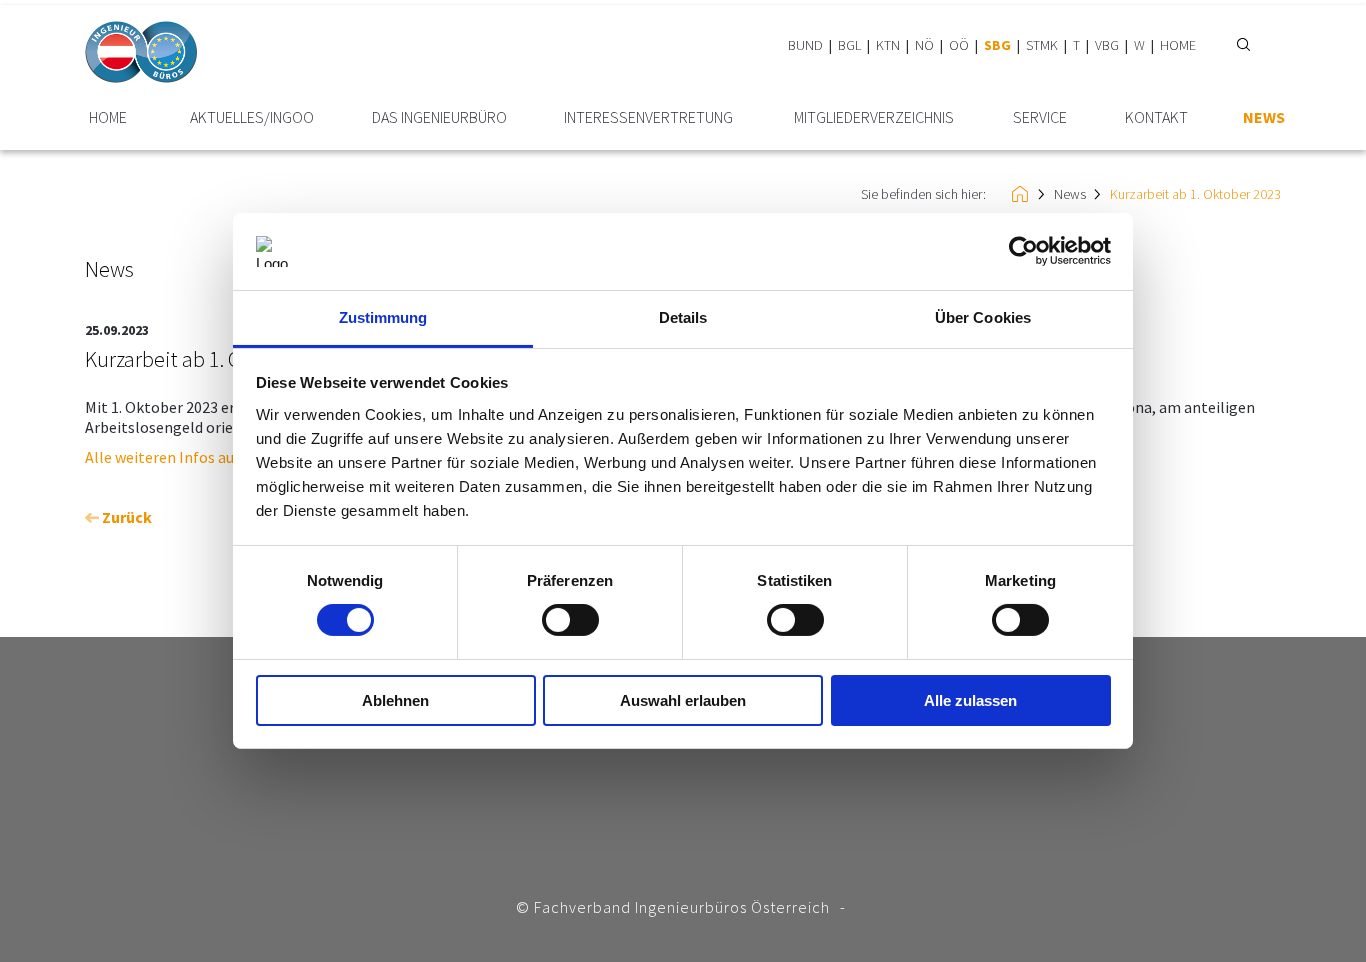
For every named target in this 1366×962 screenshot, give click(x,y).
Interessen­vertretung (648, 117)
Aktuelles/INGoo (252, 117)
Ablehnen (395, 700)
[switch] (570, 620)
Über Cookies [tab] (983, 317)
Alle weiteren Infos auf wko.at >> (197, 457)
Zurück (125, 517)
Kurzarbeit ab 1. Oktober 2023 (1195, 194)
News (1264, 117)
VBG (1107, 45)
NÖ (924, 45)
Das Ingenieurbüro (439, 117)
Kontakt (1156, 117)
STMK (1042, 45)
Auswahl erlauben (683, 700)
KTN (888, 45)
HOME (1178, 45)
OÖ (959, 45)
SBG (997, 45)
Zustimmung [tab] (383, 317)
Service (1040, 117)
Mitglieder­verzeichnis (874, 117)
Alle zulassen (970, 700)
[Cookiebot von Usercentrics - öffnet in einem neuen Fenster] (1023, 251)
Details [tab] (683, 317)
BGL (849, 45)
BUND (805, 45)
